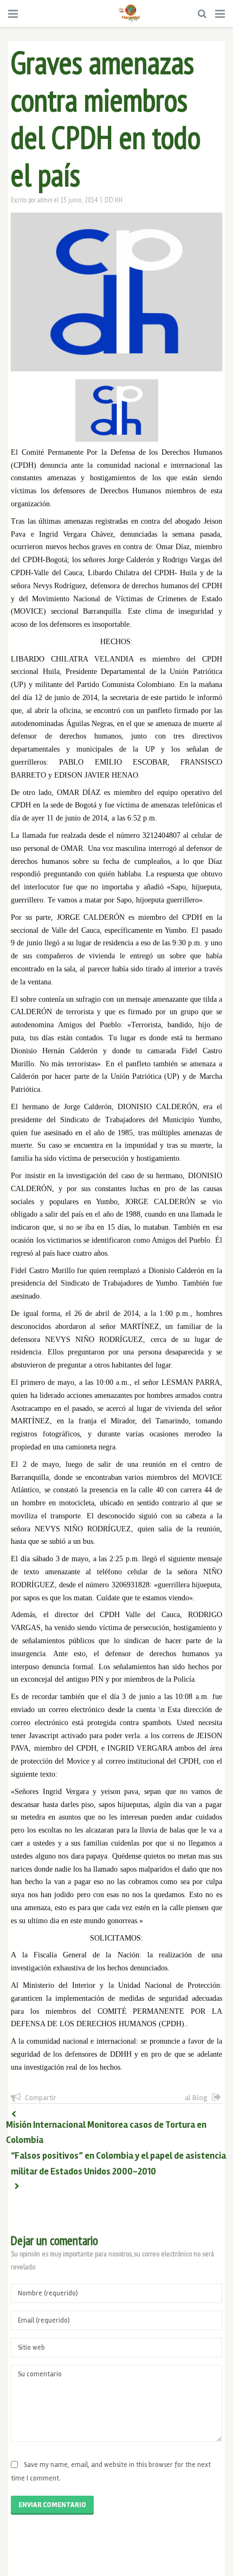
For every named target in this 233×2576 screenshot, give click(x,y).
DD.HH (114, 200)
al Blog (196, 2098)
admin (45, 200)
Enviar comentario (52, 2505)
